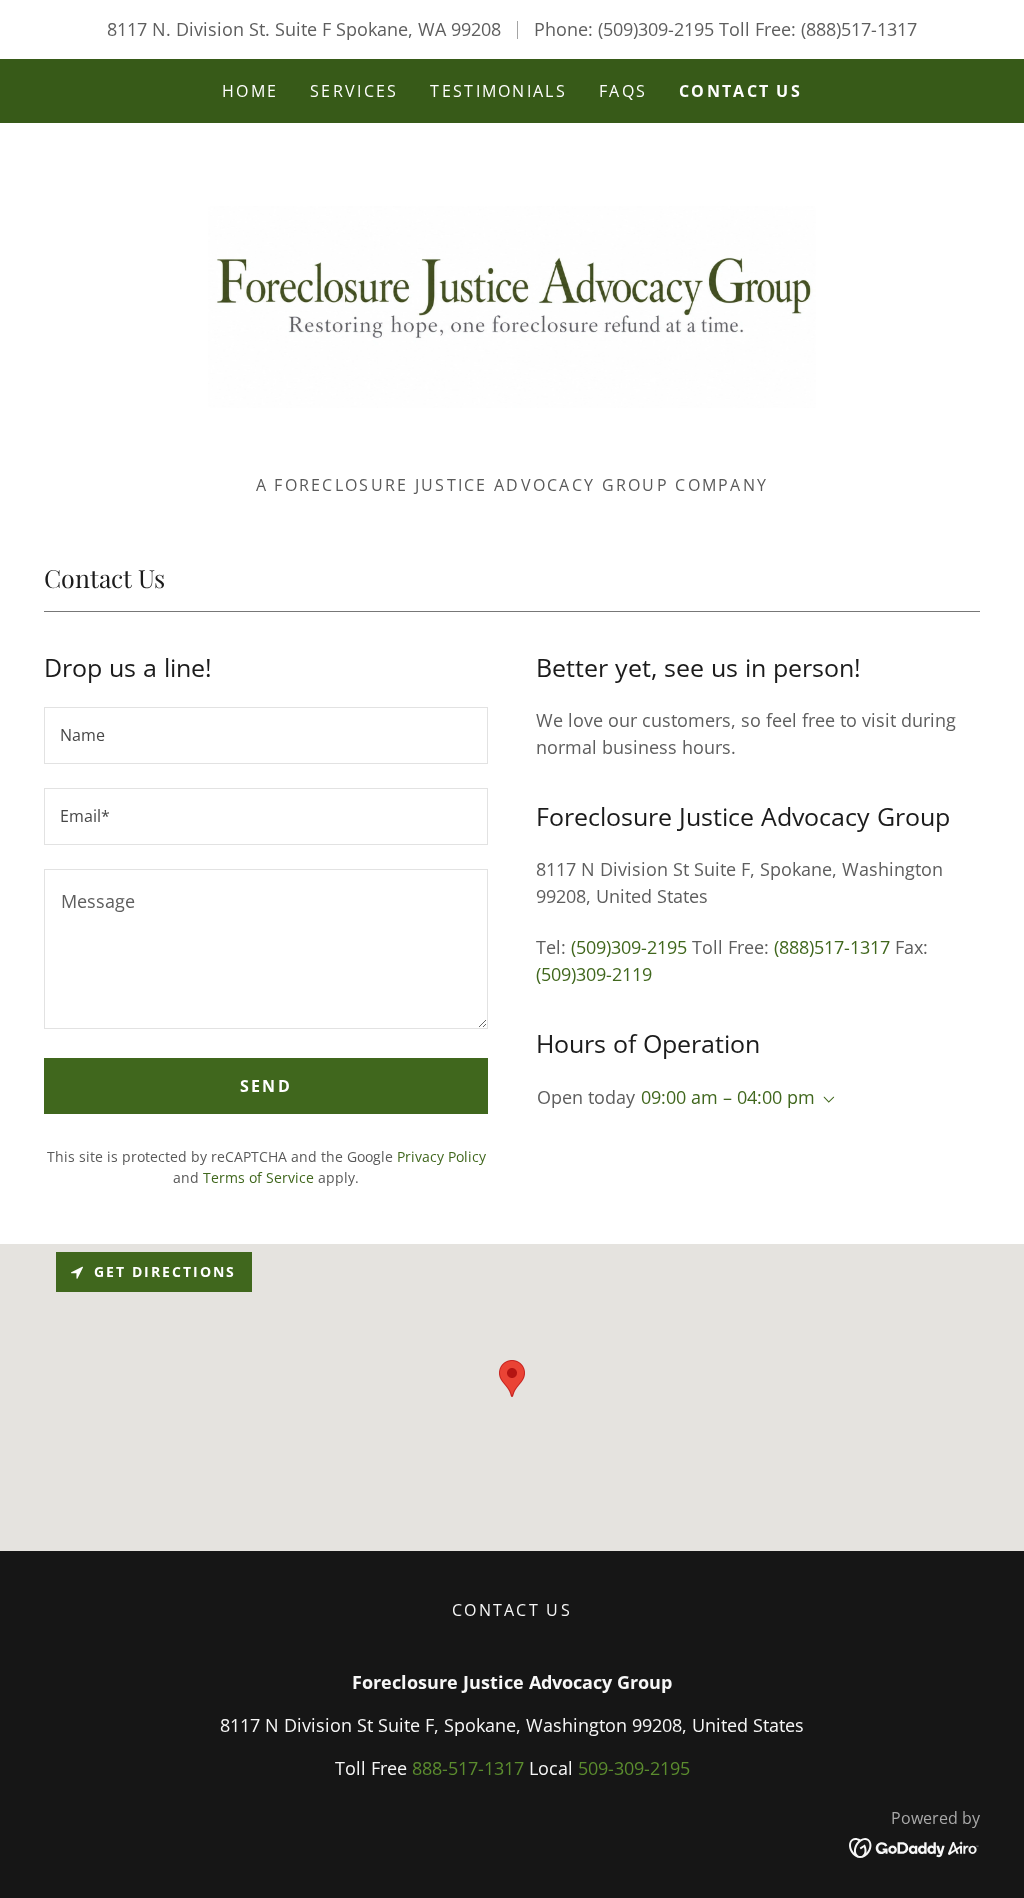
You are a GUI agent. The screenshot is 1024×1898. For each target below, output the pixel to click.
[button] (825, 1100)
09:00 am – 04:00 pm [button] (728, 1097)
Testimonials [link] (498, 91)
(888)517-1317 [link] (859, 29)
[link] (512, 305)
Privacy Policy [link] (441, 1156)
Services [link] (354, 91)
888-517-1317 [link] (468, 1768)
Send (266, 1086)
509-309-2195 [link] (634, 1768)
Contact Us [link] (740, 91)
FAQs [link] (623, 91)
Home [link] (250, 91)
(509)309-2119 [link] (594, 974)
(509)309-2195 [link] (656, 29)
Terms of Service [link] (258, 1177)
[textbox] (266, 735)
